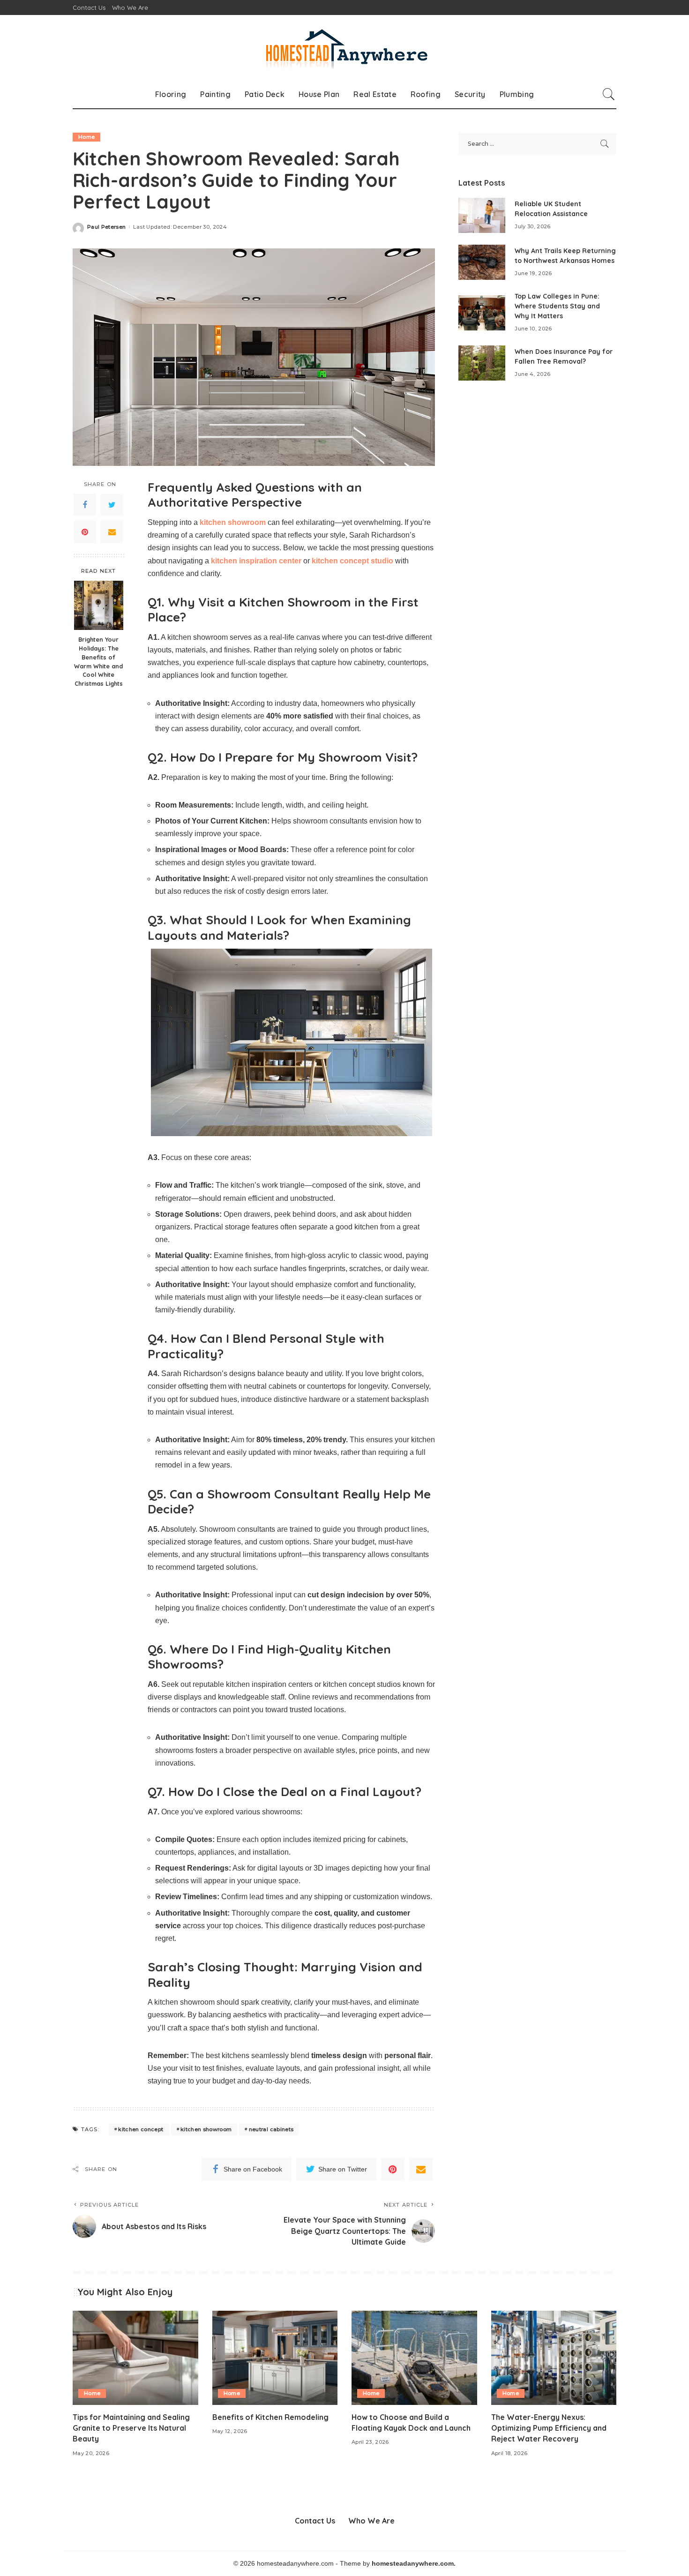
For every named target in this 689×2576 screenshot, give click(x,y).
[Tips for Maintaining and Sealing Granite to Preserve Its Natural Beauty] (135, 2358)
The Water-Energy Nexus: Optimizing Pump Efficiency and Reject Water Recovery (549, 2428)
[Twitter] (112, 505)
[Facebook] (85, 505)
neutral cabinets (271, 2129)
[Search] (609, 94)
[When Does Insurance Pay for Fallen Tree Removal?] (482, 363)
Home (86, 137)
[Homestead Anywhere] (344, 48)
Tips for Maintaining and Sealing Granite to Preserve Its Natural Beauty (131, 2428)
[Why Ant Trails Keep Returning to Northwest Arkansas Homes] (482, 262)
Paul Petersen (106, 227)
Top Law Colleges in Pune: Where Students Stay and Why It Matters (557, 306)
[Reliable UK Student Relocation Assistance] (482, 215)
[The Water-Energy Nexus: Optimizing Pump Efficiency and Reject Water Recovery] (554, 2358)
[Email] (112, 532)
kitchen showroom (206, 2129)
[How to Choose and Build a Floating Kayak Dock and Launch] (414, 2358)
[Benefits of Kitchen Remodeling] (275, 2358)
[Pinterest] (85, 532)
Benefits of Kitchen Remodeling (270, 2417)
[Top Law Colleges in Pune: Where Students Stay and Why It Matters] (482, 313)
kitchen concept (141, 2129)
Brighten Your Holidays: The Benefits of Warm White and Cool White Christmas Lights (98, 661)
